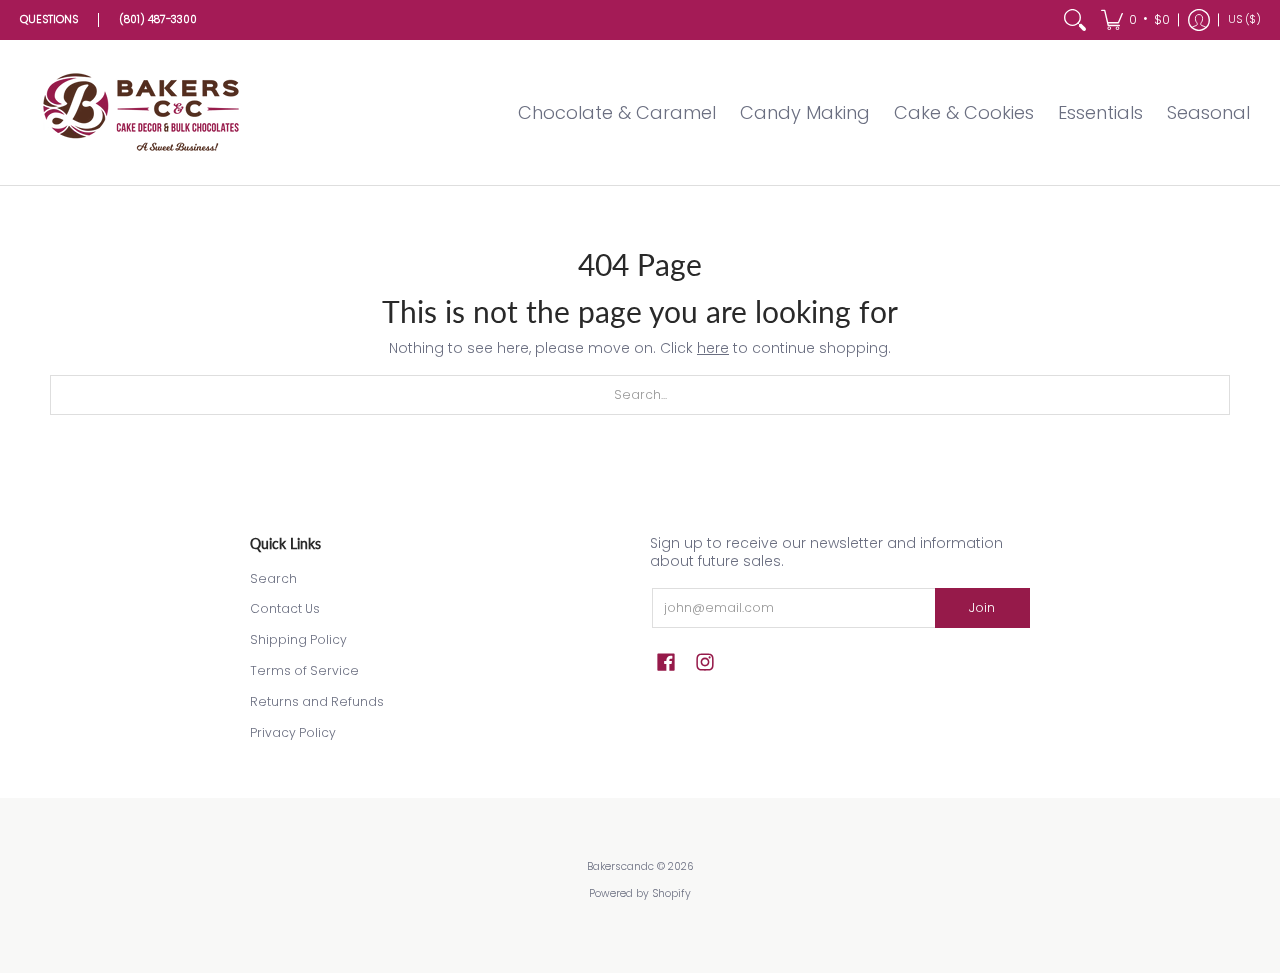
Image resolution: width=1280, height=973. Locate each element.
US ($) (1244, 19)
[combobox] (640, 395)
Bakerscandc (620, 866)
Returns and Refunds (317, 701)
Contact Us (285, 608)
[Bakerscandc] (145, 112)
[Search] (1075, 20)
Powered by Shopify (640, 893)
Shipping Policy (298, 639)
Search (273, 578)
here (713, 348)
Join (982, 607)
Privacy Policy (293, 732)
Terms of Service (304, 670)
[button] (1135, 20)
